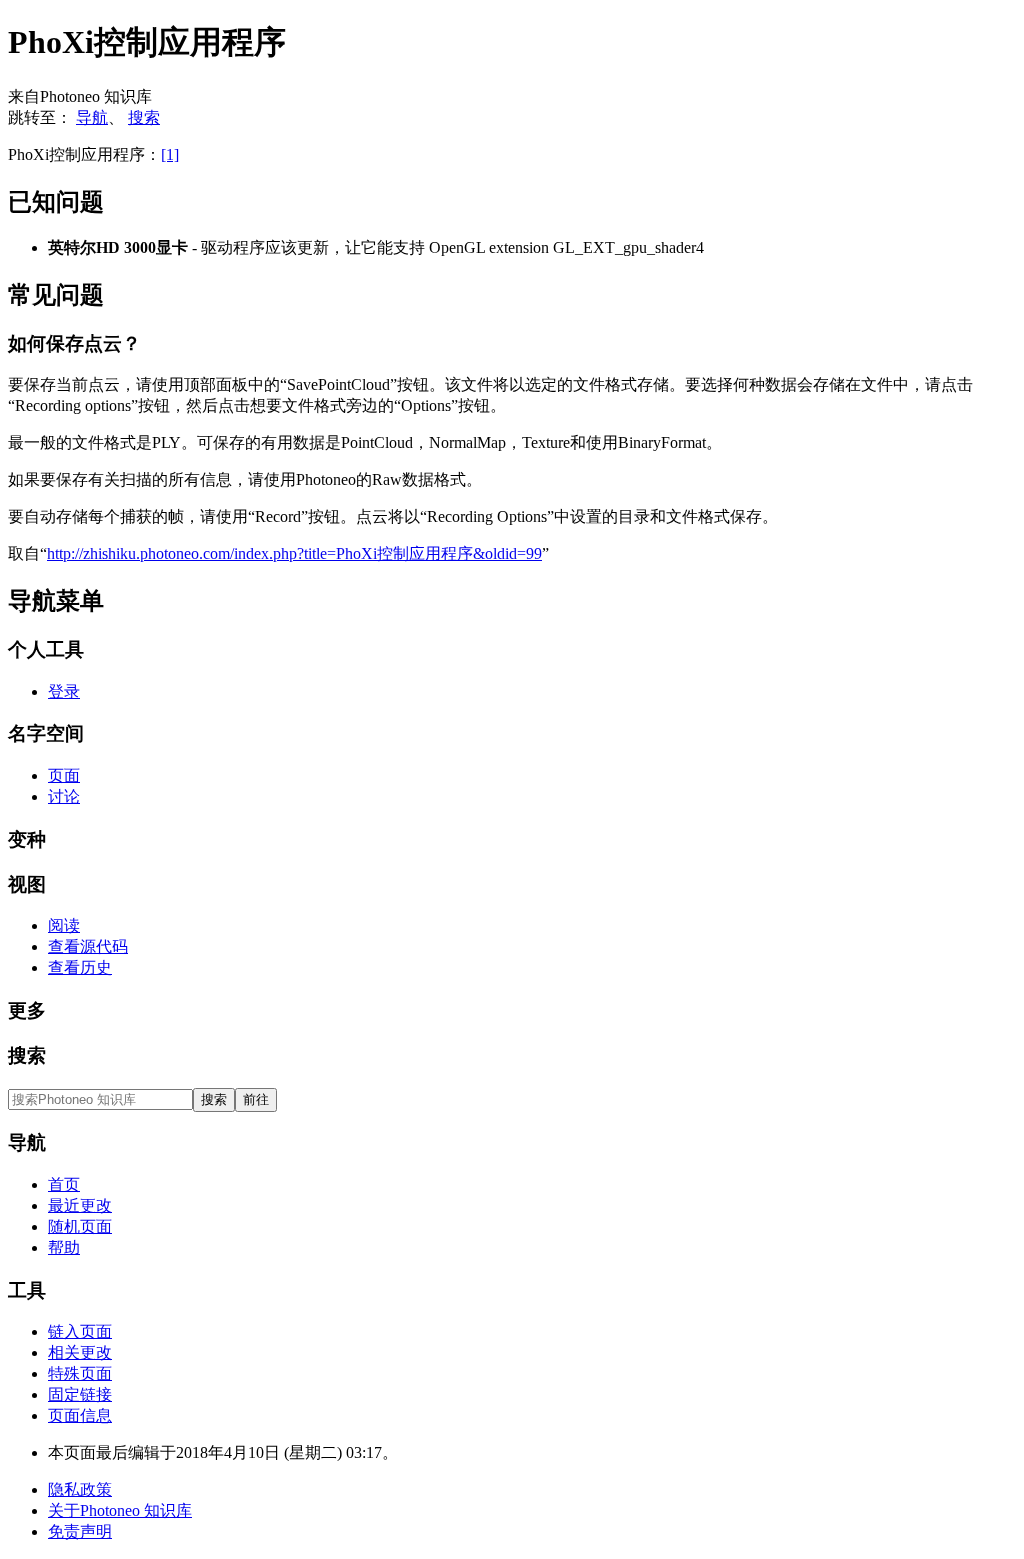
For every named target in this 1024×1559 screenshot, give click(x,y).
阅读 (64, 925)
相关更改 (80, 1352)
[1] (170, 154)
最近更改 (80, 1205)
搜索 (144, 117)
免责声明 (80, 1531)
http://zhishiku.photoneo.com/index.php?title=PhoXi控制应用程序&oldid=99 (294, 553)
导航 (92, 117)
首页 (64, 1184)
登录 (64, 691)
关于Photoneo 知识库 (120, 1510)
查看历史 (80, 967)
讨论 (64, 796)
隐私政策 (80, 1489)
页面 (64, 775)
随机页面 (80, 1226)
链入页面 (80, 1331)
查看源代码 (88, 946)
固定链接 (80, 1394)
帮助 (64, 1247)
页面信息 (80, 1415)
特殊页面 (80, 1373)
